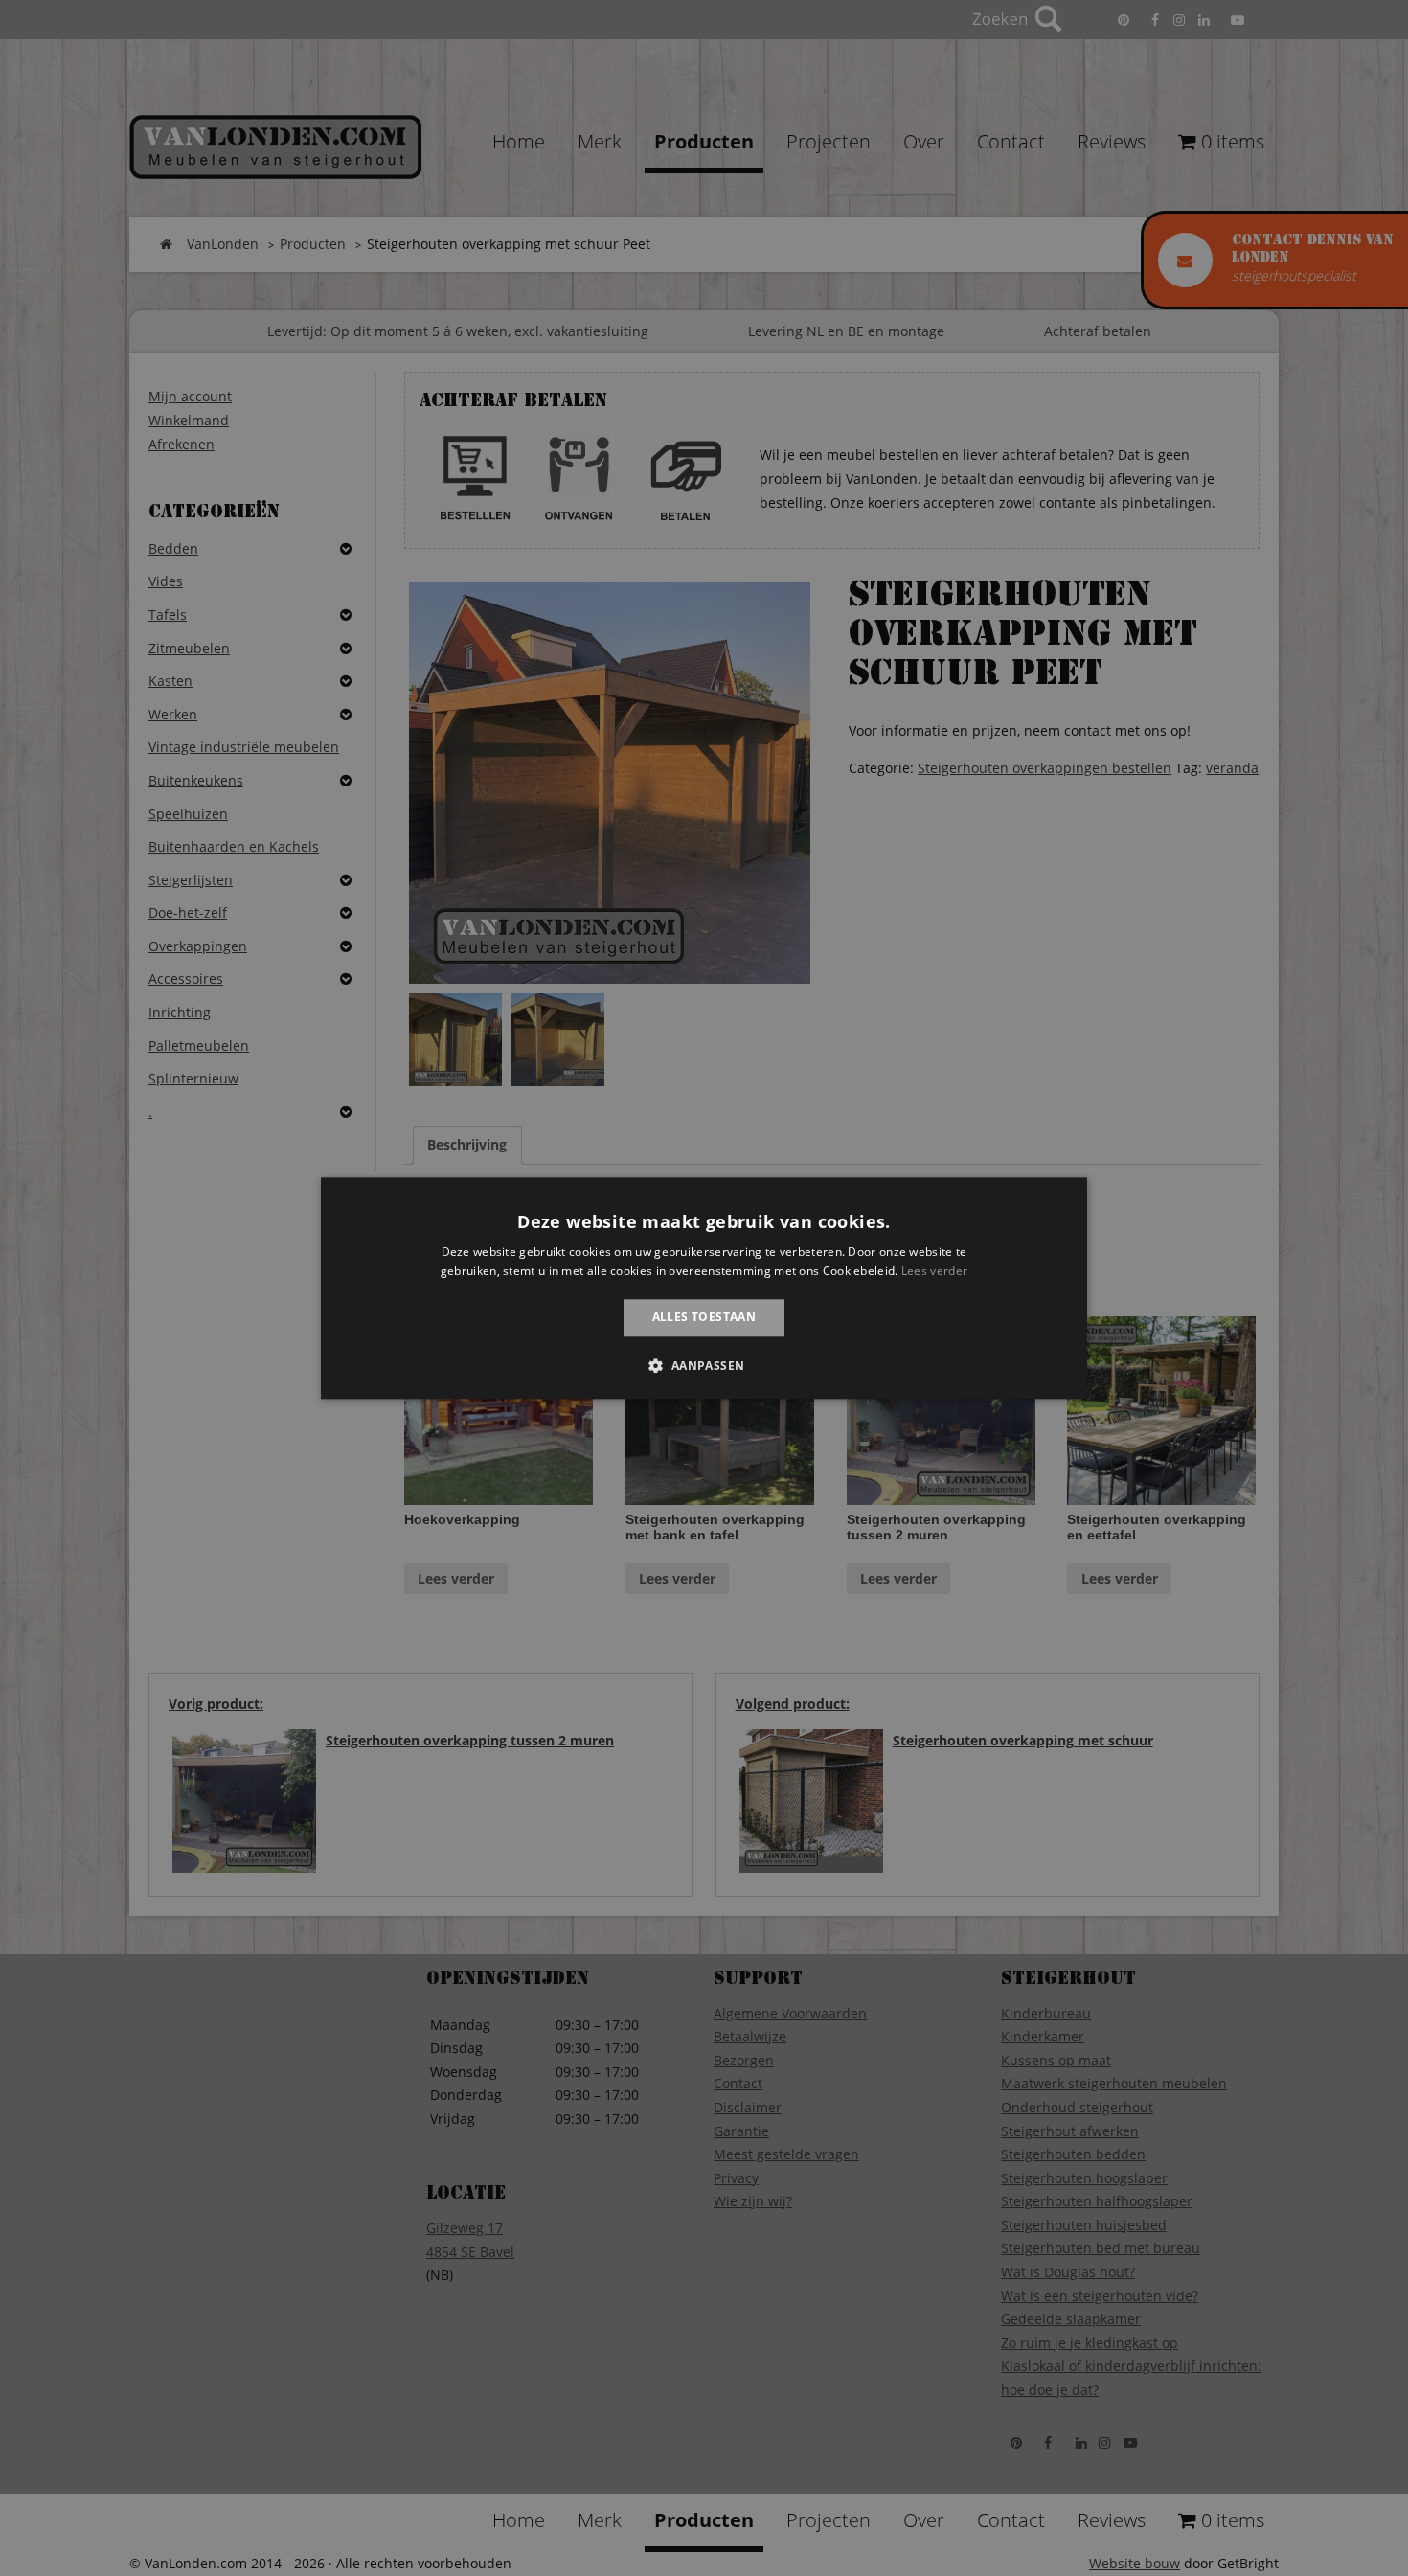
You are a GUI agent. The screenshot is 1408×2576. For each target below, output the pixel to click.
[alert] (704, 1288)
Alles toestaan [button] (704, 1318)
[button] (704, 1365)
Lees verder (934, 1271)
